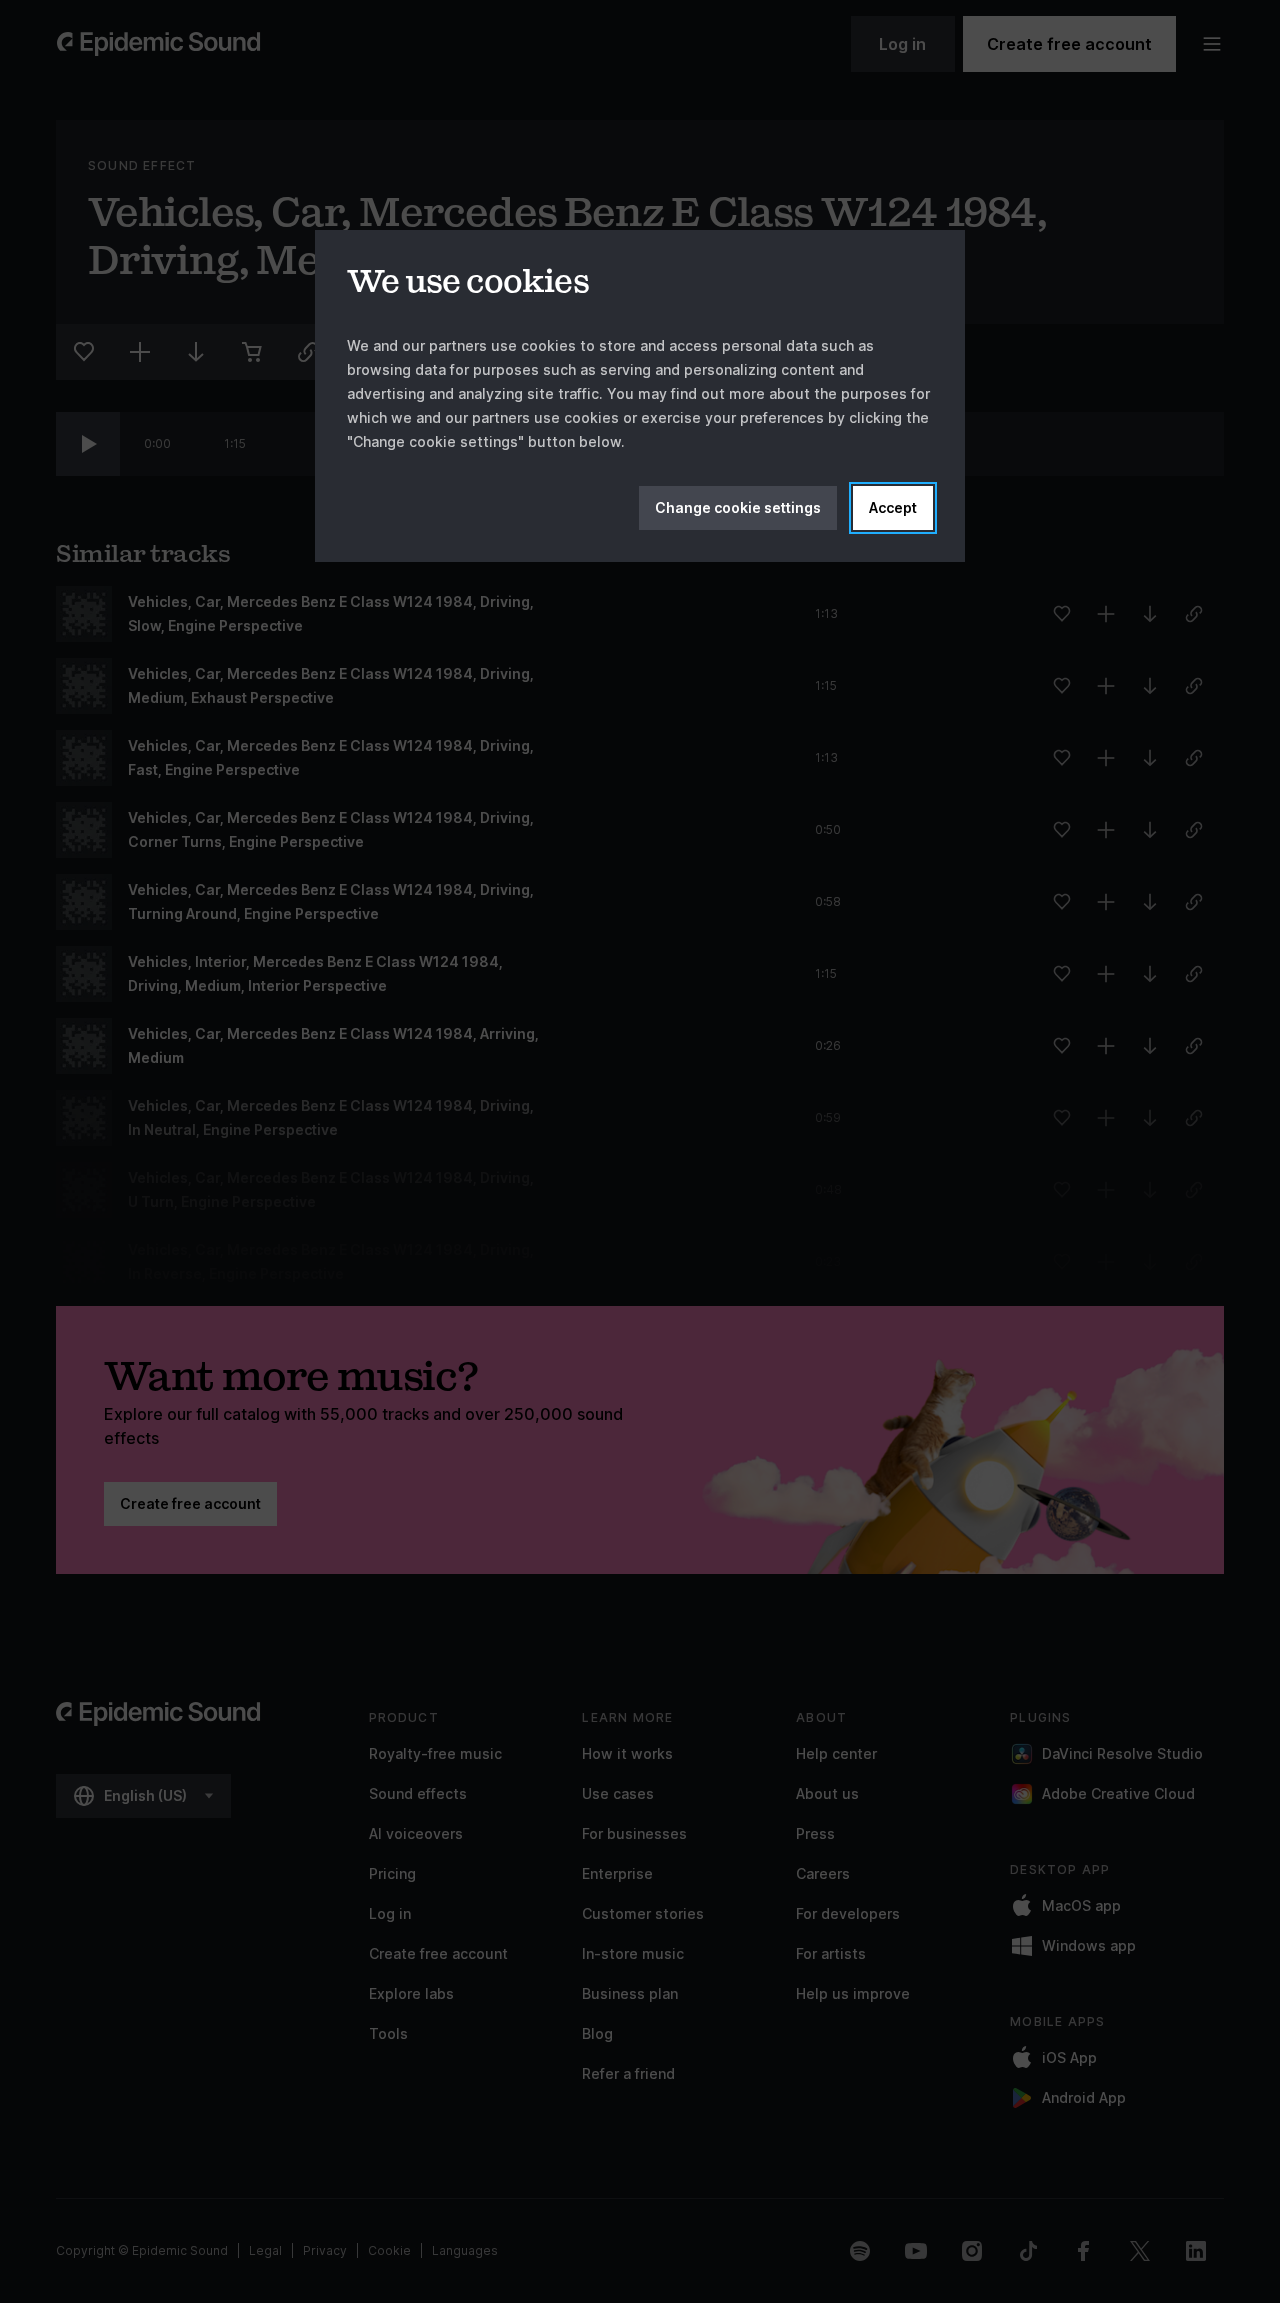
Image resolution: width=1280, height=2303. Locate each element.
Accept (893, 507)
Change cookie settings (738, 507)
